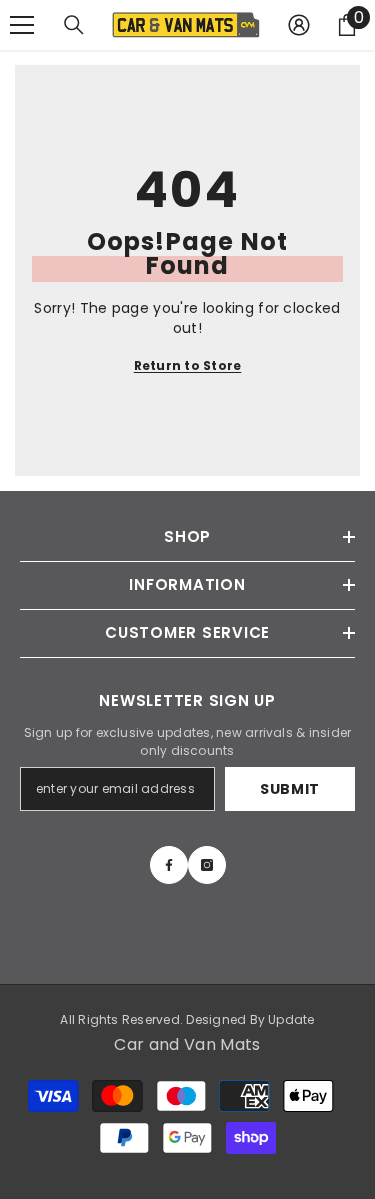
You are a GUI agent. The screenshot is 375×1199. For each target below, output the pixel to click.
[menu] (22, 25)
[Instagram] (207, 865)
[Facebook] (169, 865)
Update (291, 1019)
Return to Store (188, 365)
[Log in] (299, 25)
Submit (290, 789)
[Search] (74, 25)
